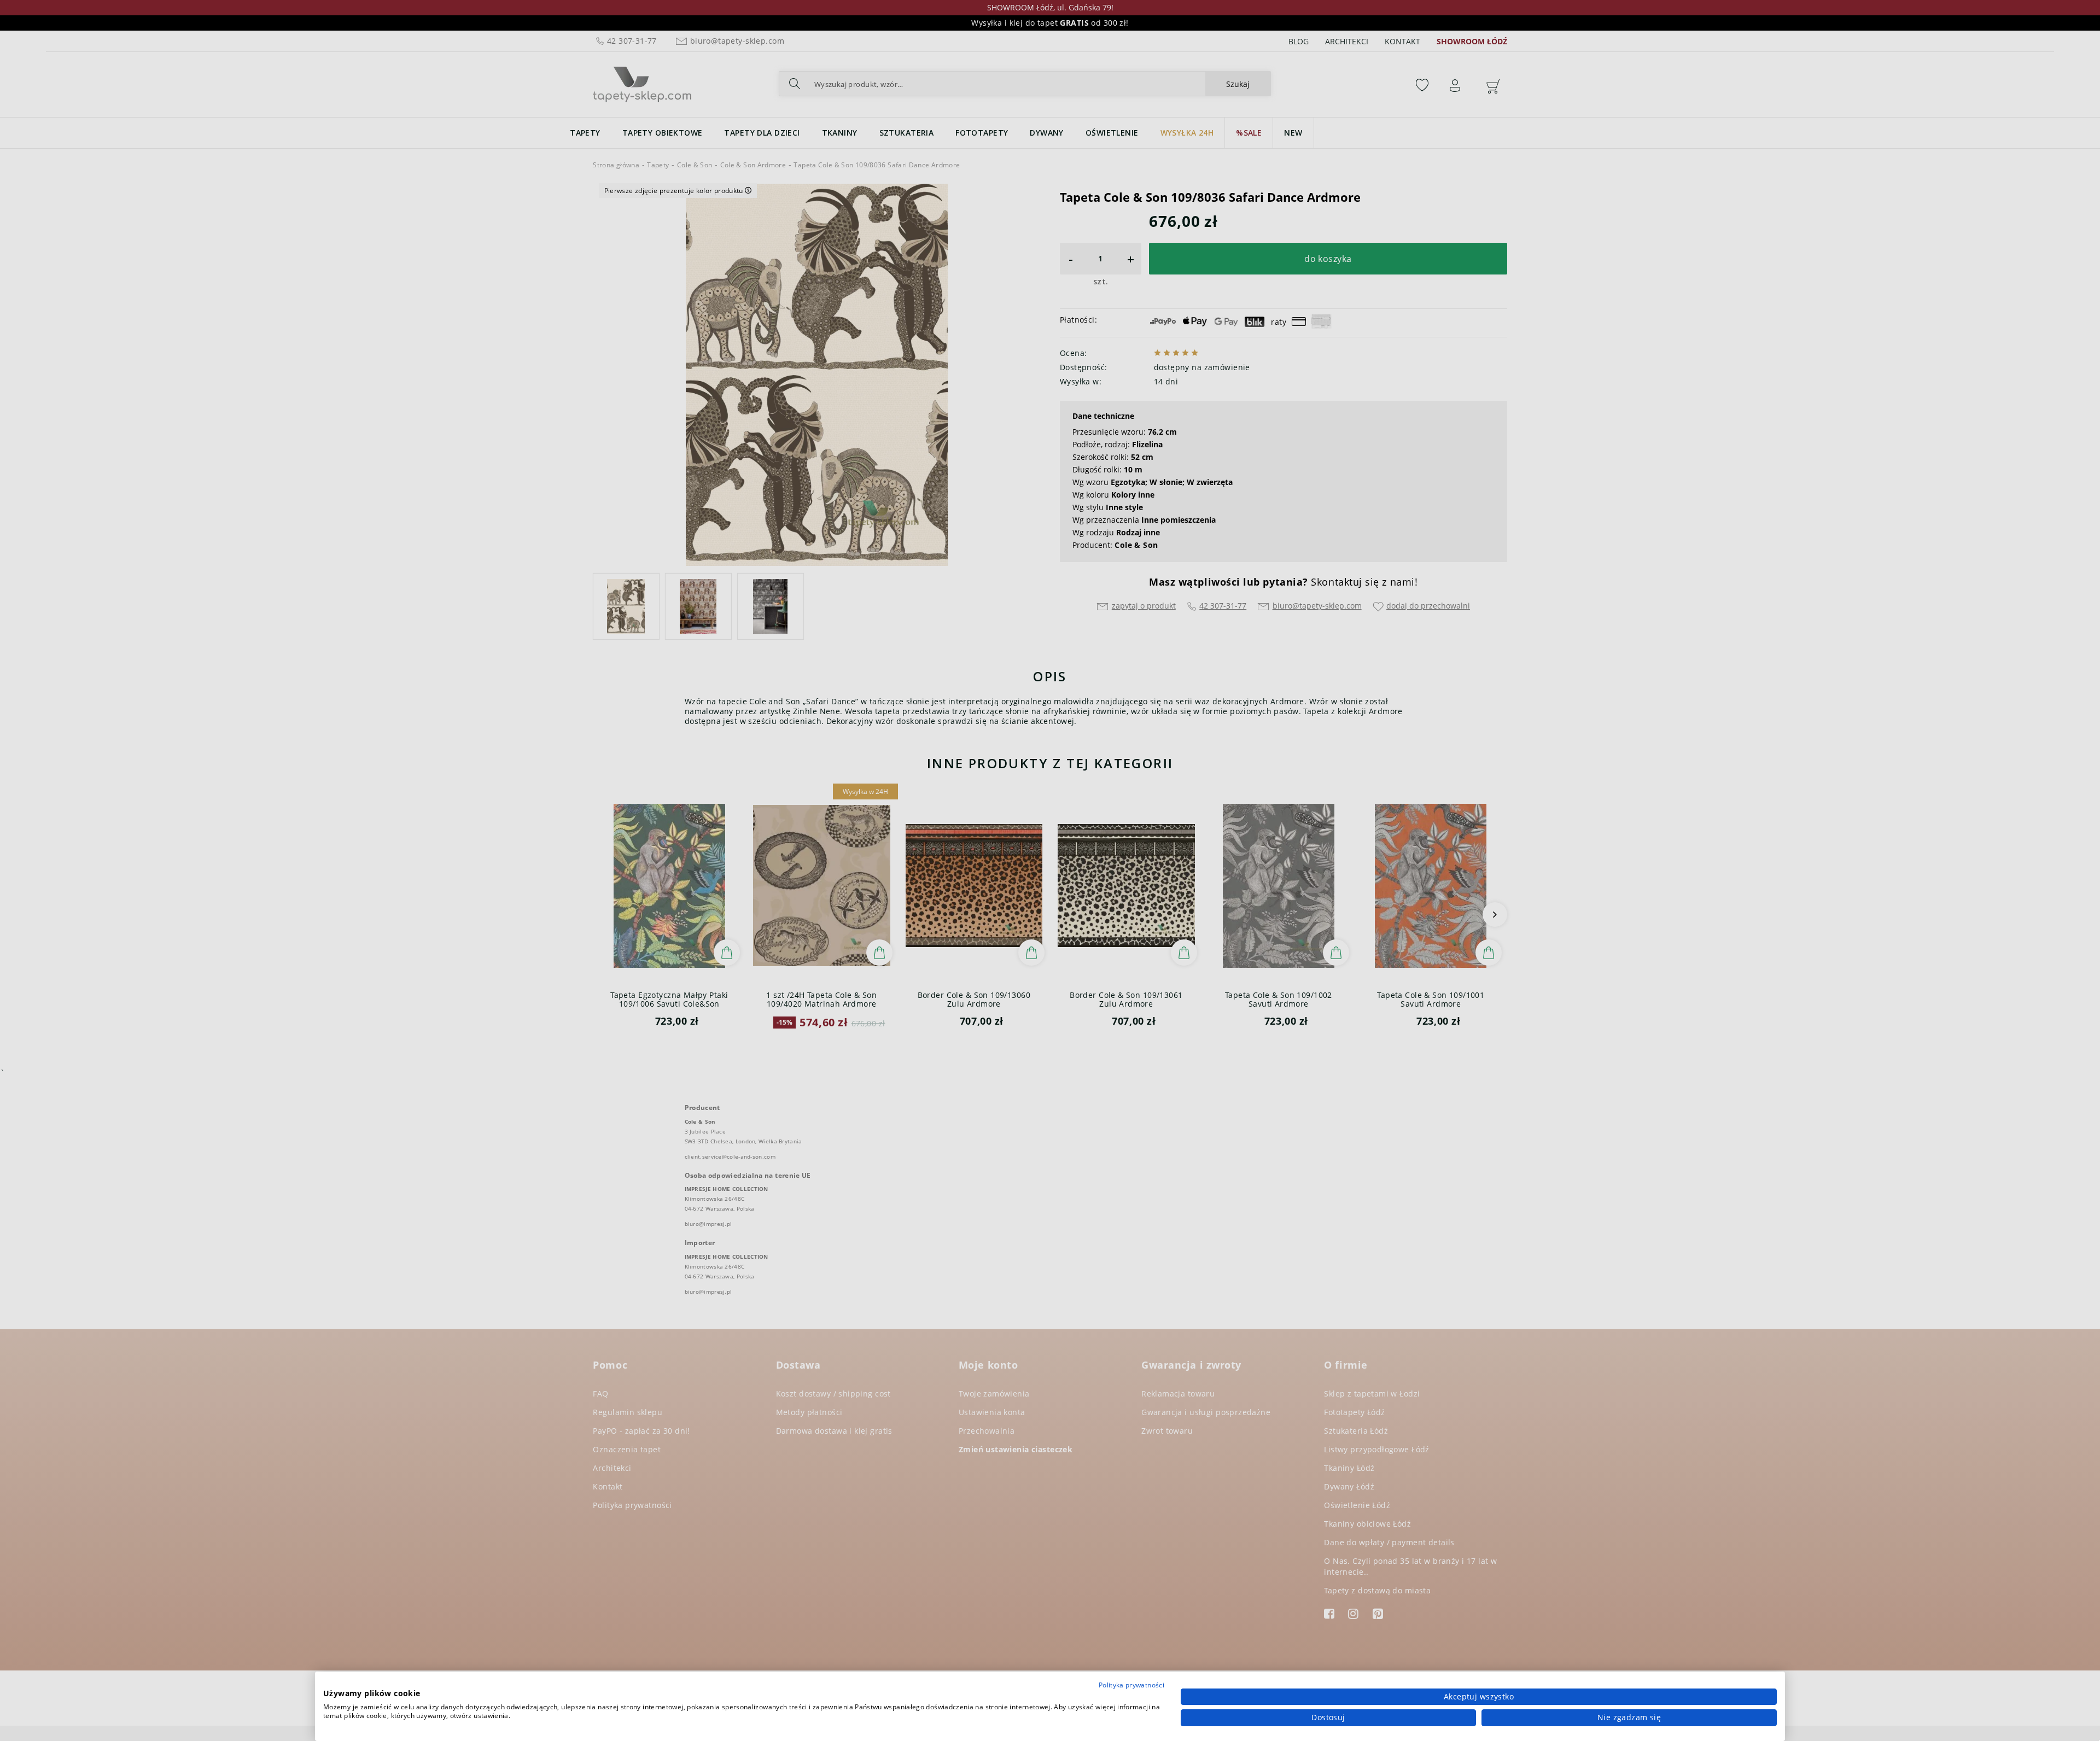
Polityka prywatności (1131, 1685)
